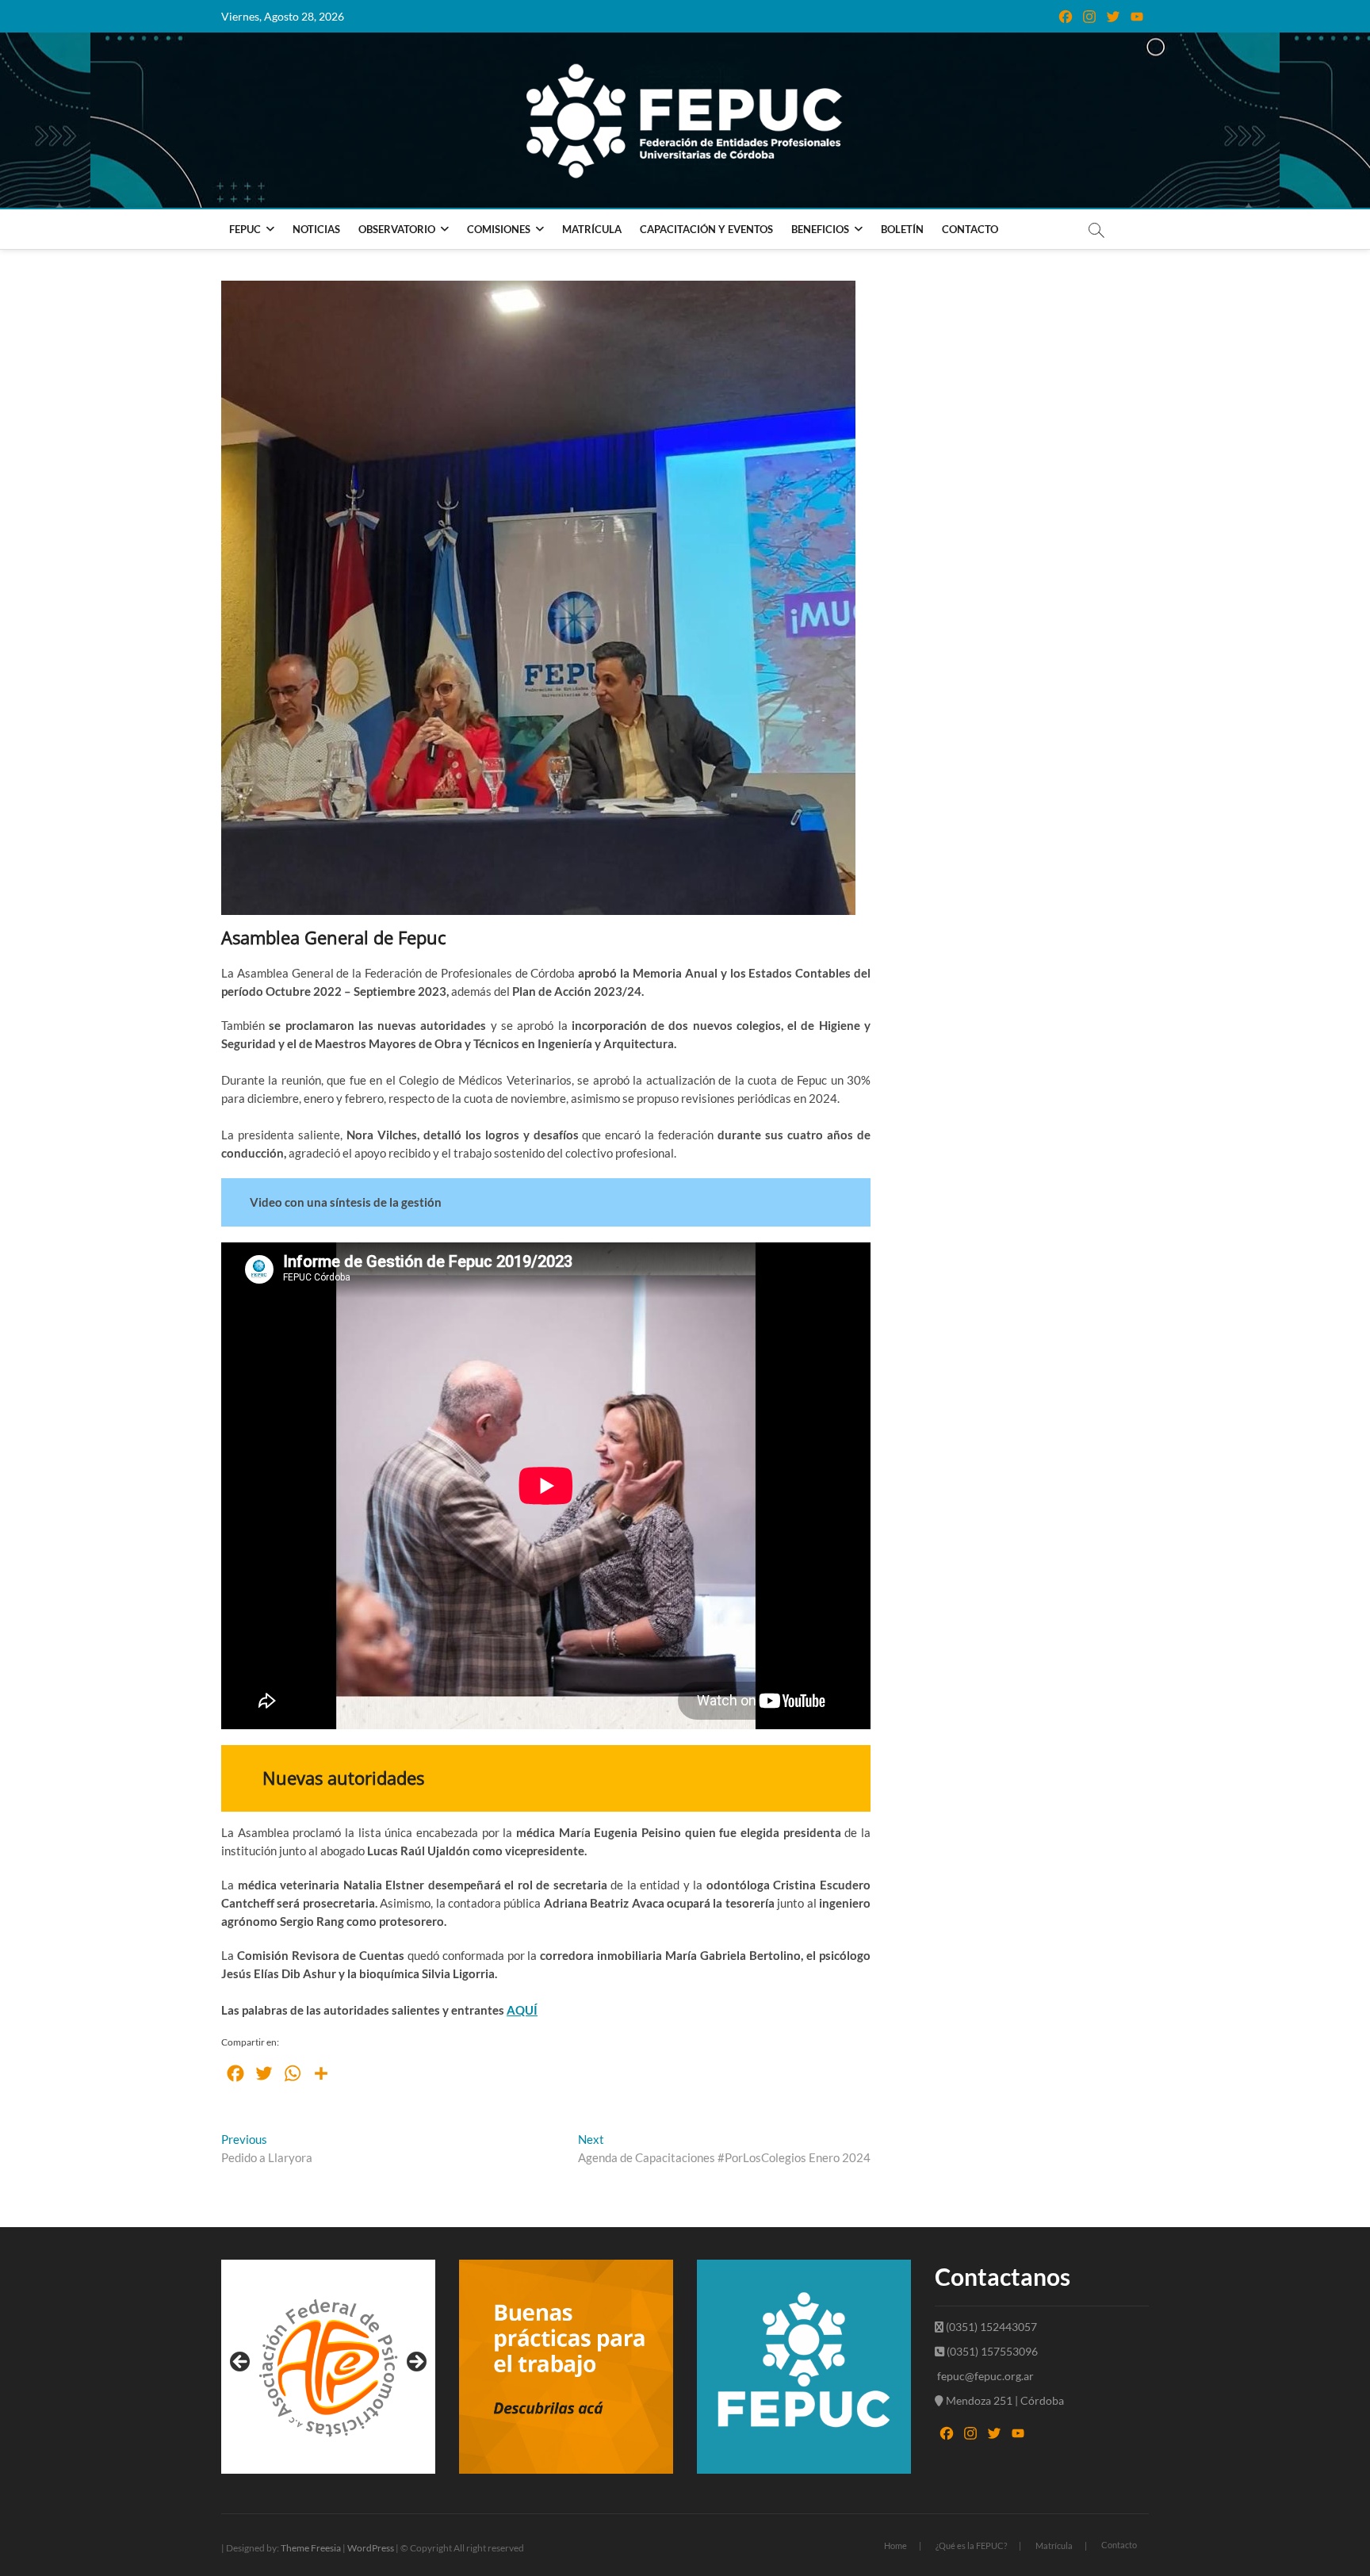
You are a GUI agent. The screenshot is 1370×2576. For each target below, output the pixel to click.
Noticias (316, 229)
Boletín (902, 229)
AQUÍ (522, 2010)
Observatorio (397, 229)
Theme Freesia (311, 2548)
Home (895, 2545)
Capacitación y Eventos (706, 229)
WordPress (371, 2548)
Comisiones (499, 229)
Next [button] (415, 2363)
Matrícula (592, 229)
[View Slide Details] (328, 2367)
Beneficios (820, 229)
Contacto (970, 229)
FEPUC (245, 229)
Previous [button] (241, 2363)
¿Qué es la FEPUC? (971, 2545)
